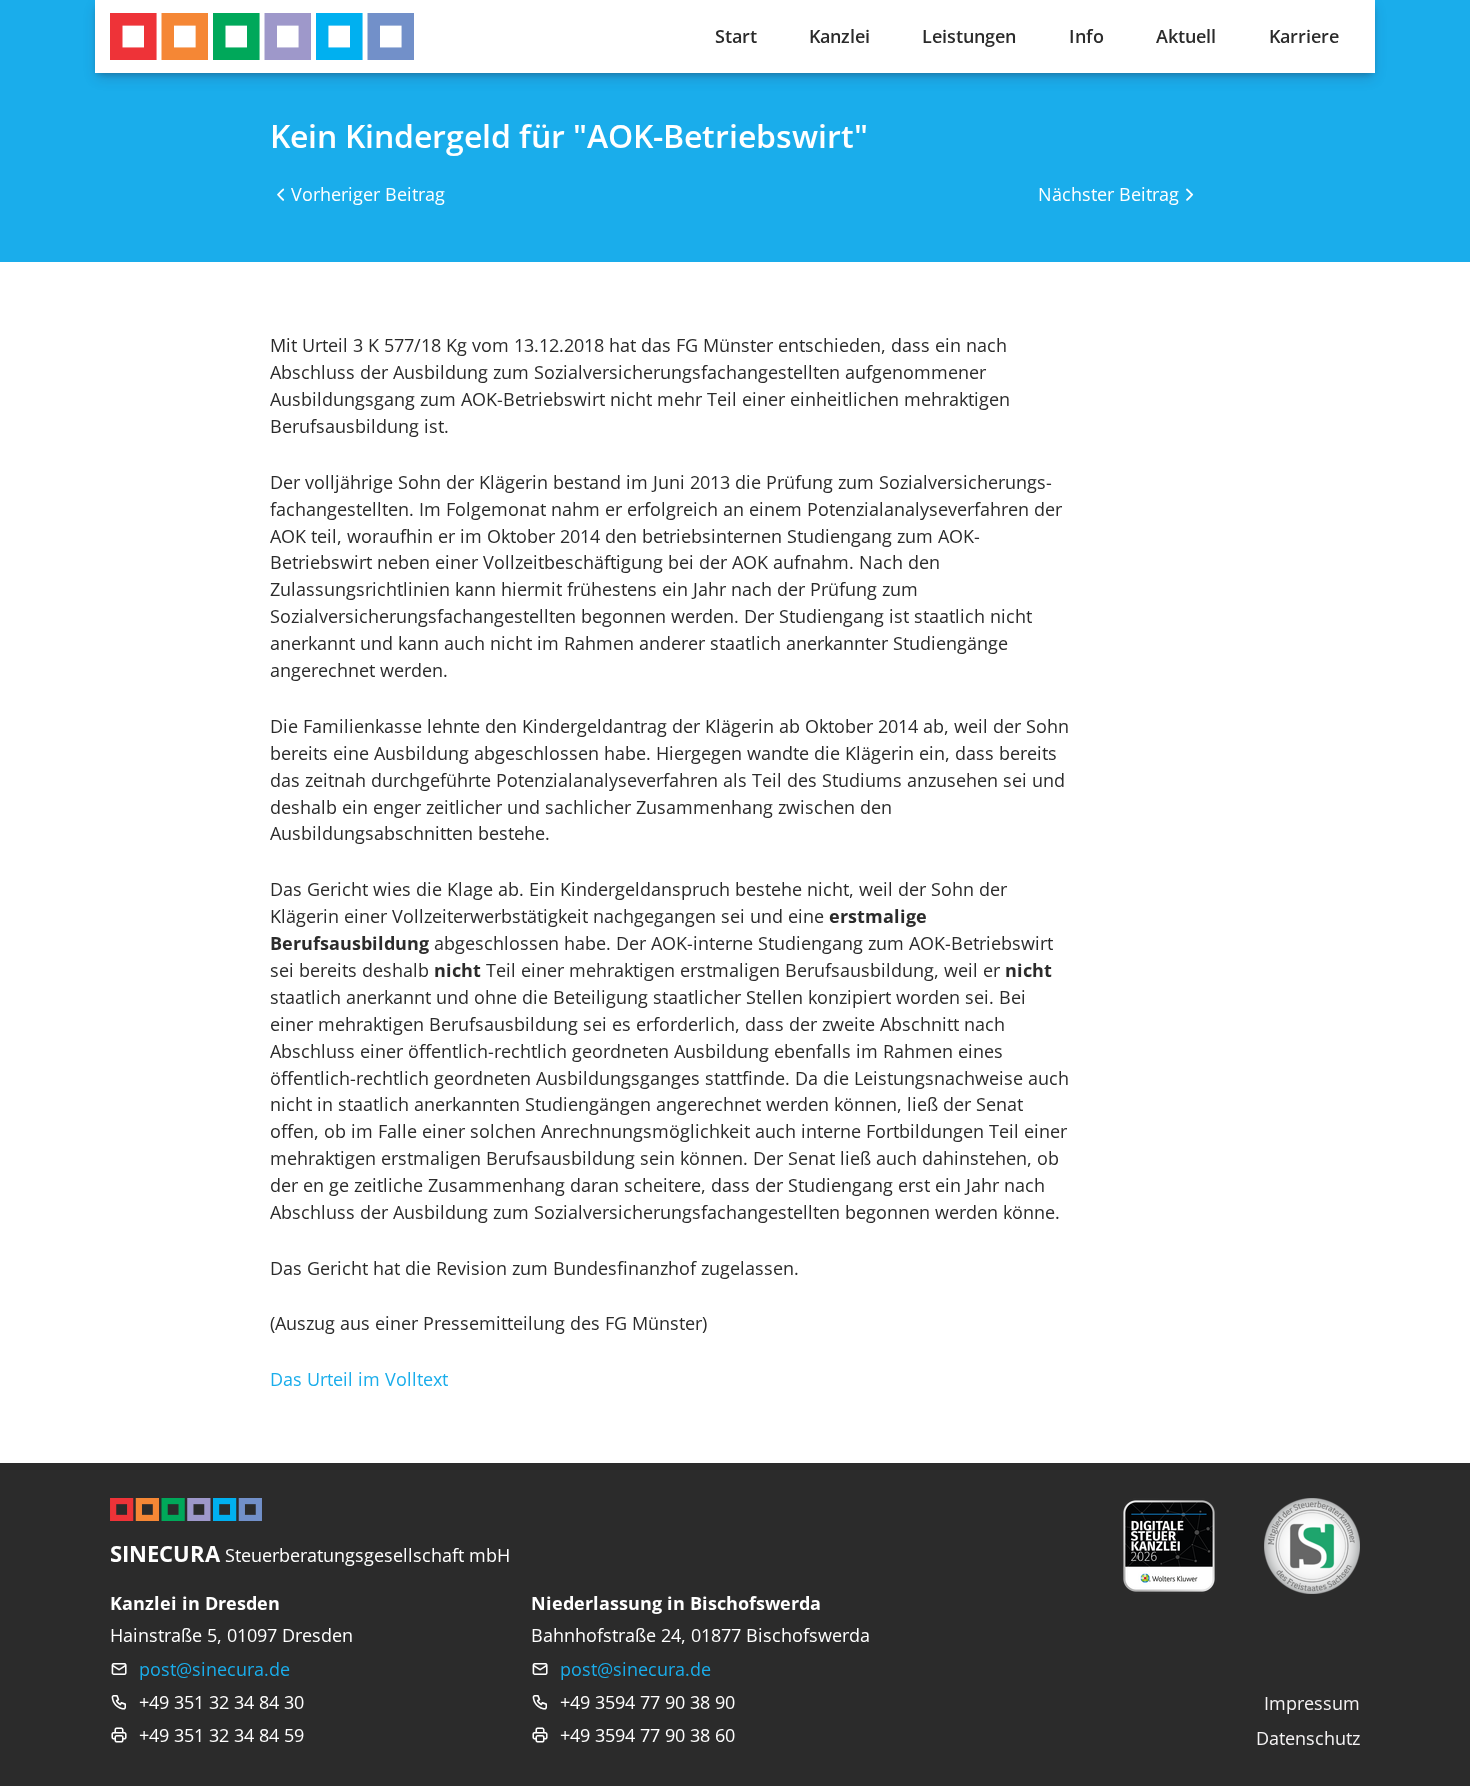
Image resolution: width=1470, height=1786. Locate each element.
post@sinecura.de (214, 1669)
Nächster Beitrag (1108, 194)
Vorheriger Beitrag (368, 194)
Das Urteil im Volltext (359, 1379)
